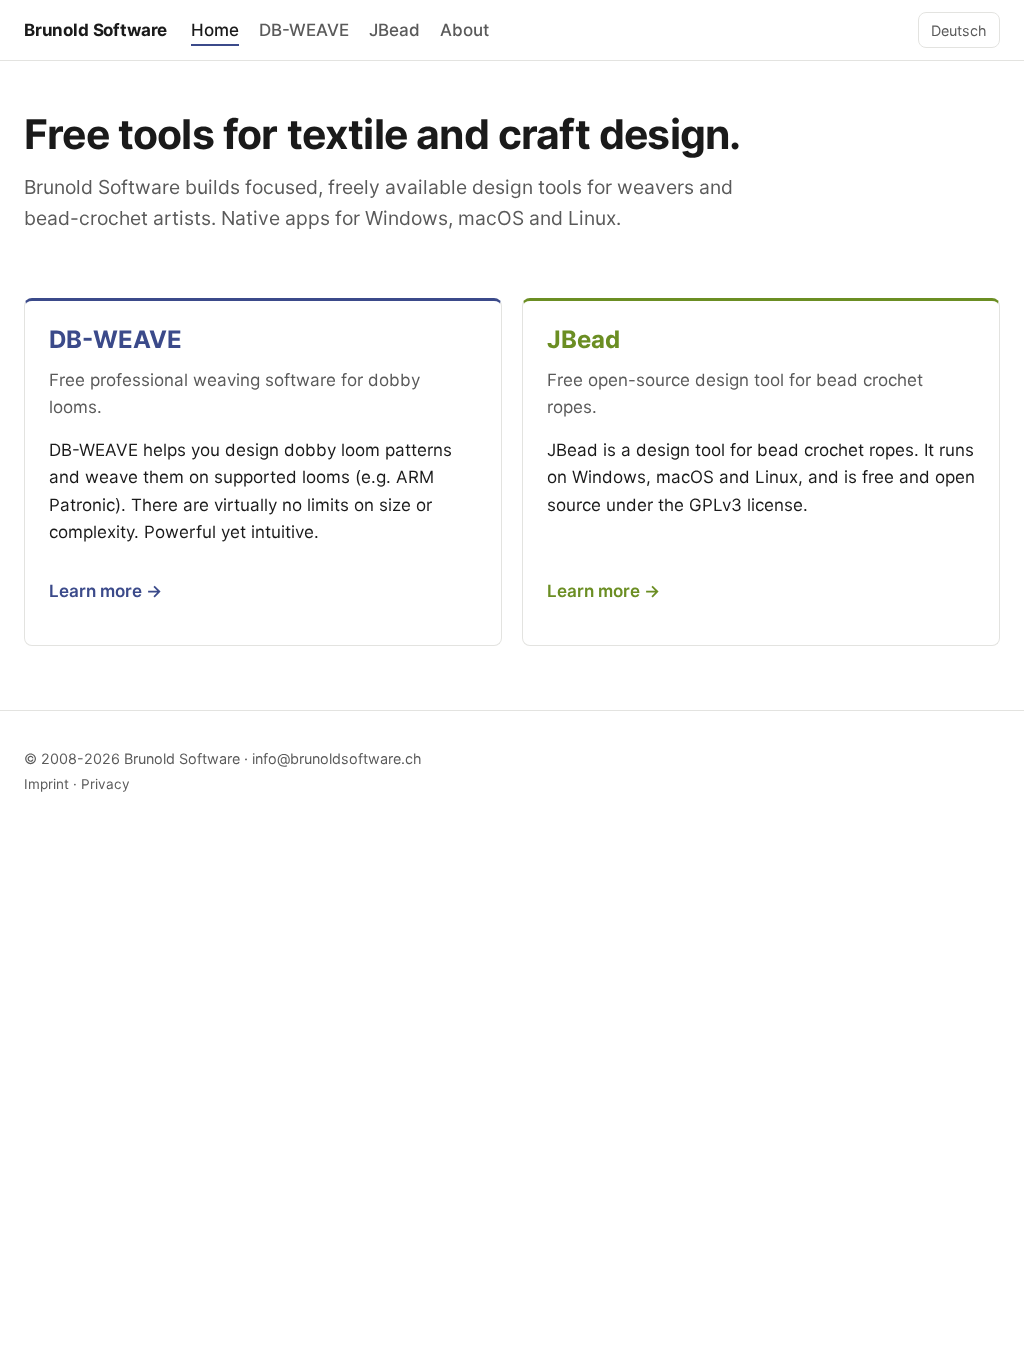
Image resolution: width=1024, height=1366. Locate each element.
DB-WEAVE (304, 30)
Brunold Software (95, 30)
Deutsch (959, 30)
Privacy (105, 784)
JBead (394, 30)
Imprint (46, 784)
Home (215, 30)
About (464, 30)
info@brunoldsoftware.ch (337, 758)
